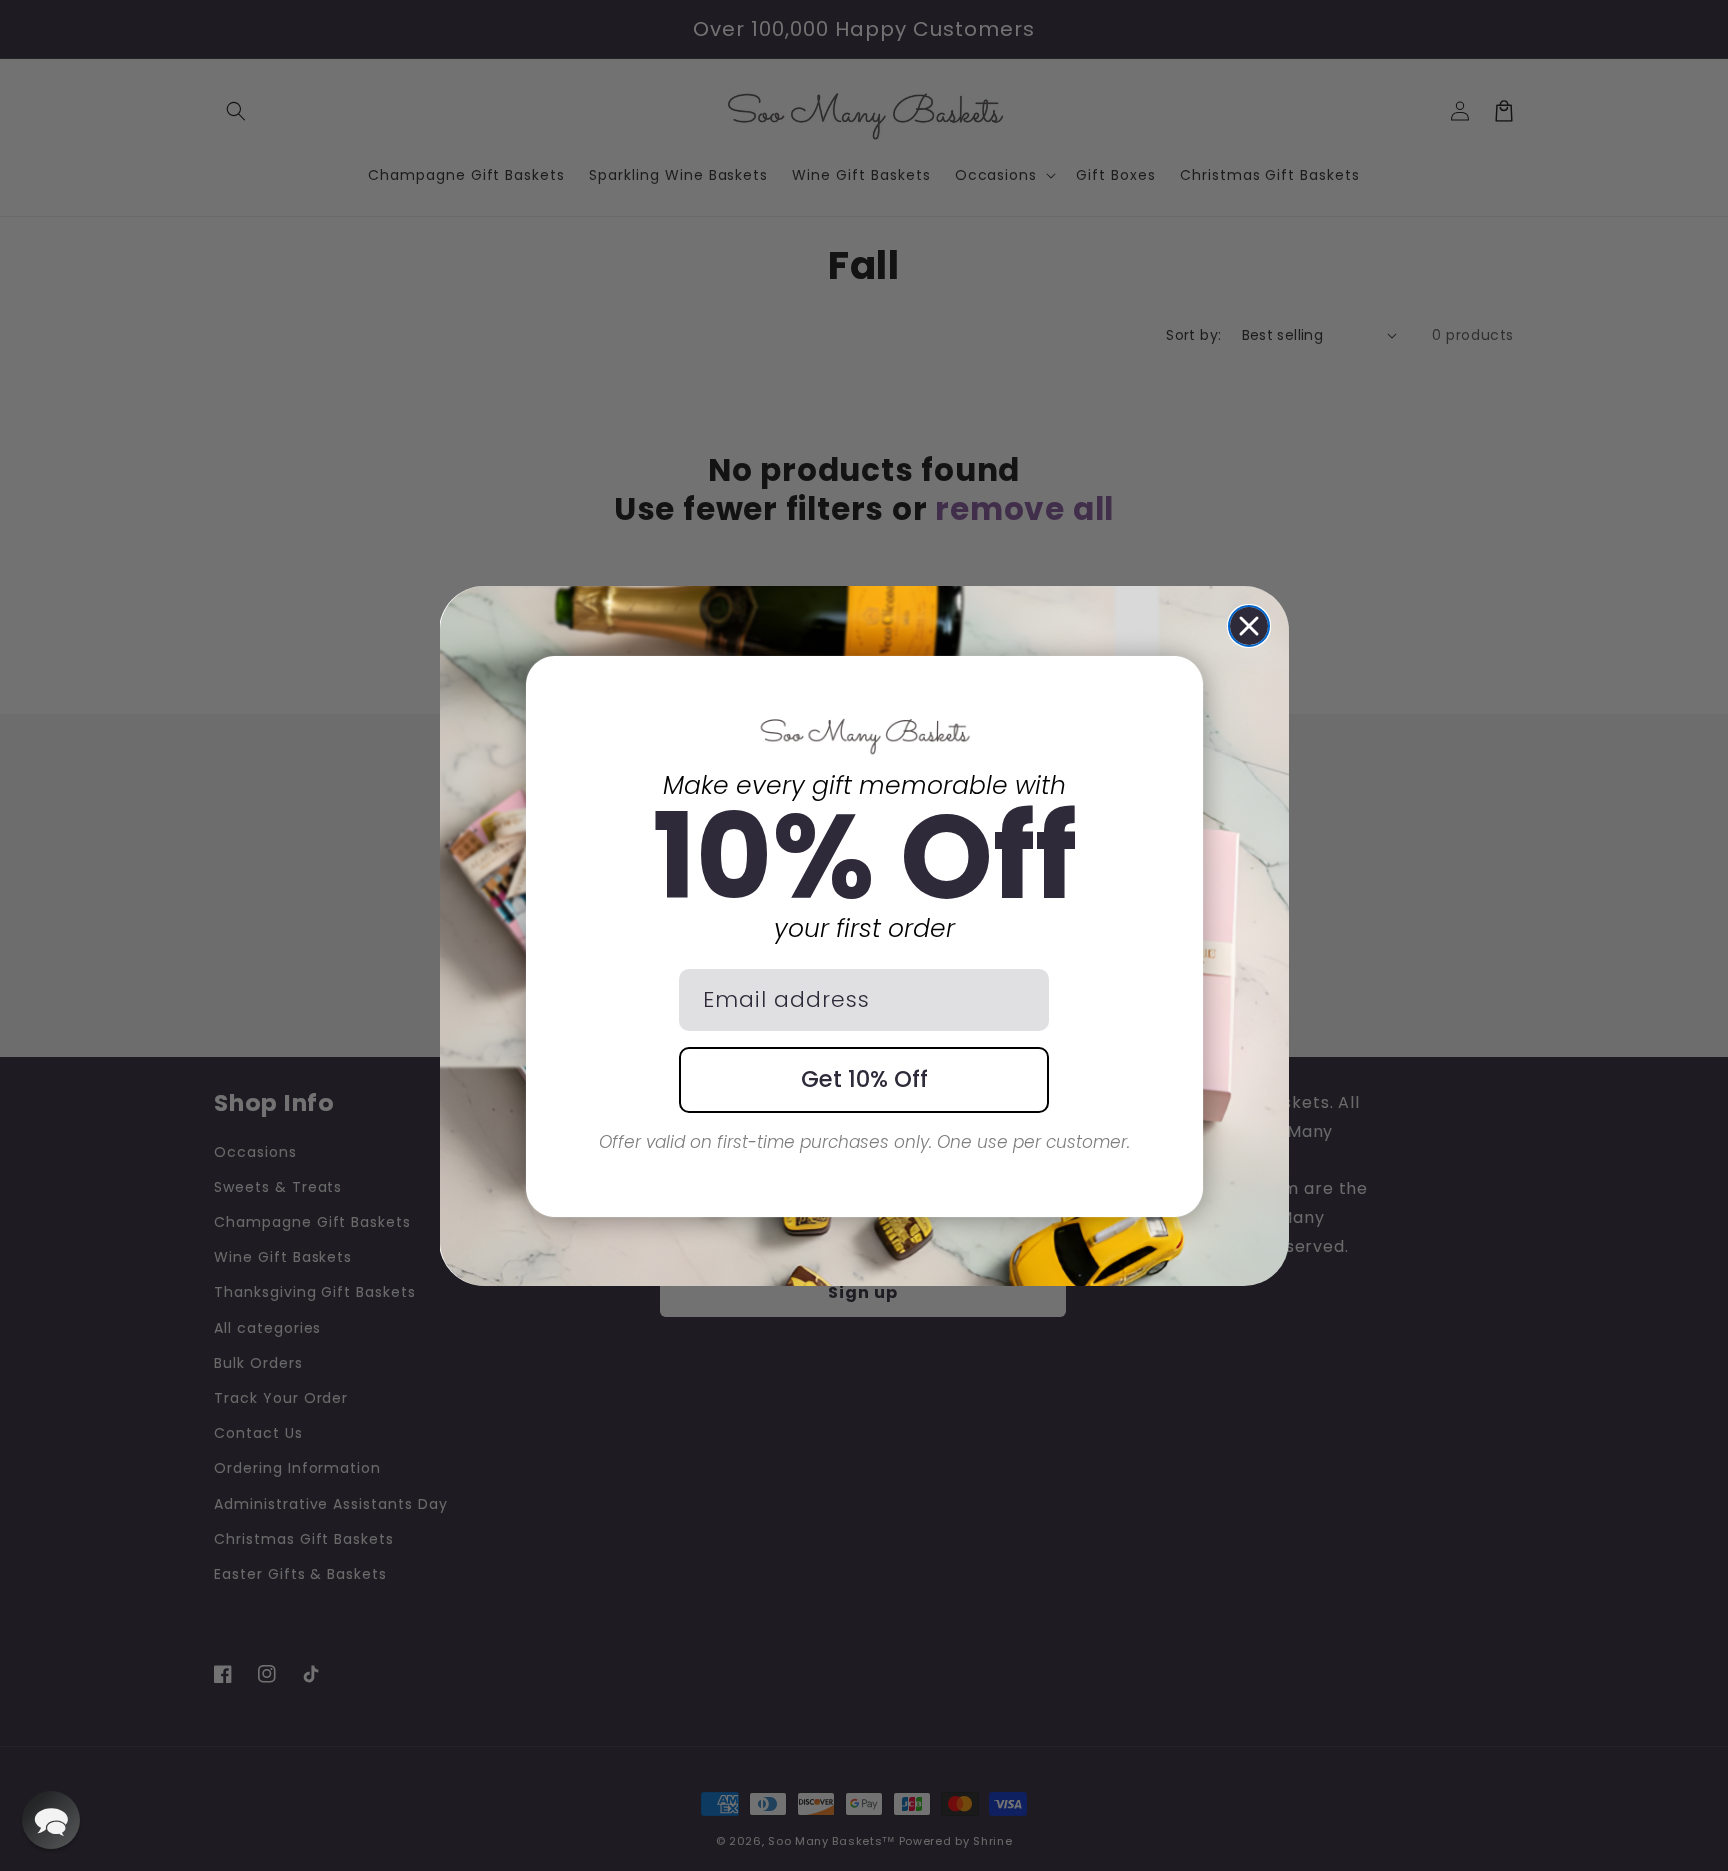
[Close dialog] (1249, 626)
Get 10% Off (864, 1079)
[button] (51, 1820)
